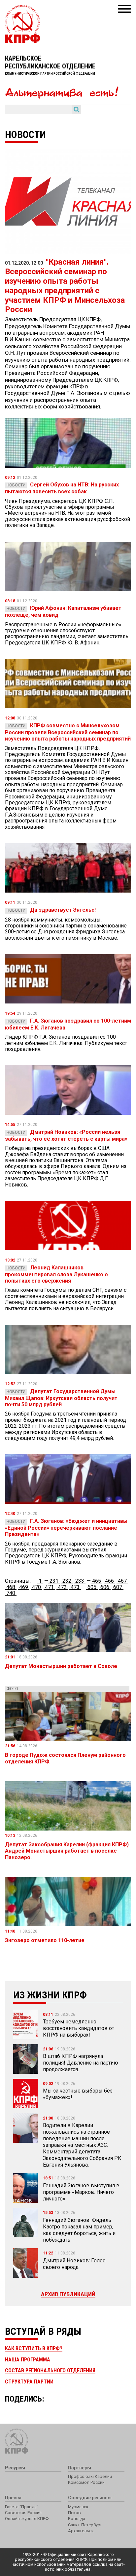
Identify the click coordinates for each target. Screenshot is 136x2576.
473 (75, 1587)
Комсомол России (86, 2482)
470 (36, 1587)
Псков (74, 2513)
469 (24, 1587)
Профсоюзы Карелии (90, 2476)
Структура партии (29, 2382)
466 (109, 1581)
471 (49, 1587)
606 (105, 1587)
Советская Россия (23, 2513)
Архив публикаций (68, 2294)
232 (67, 1581)
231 (54, 1581)
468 (11, 1587)
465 (97, 1581)
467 (122, 1581)
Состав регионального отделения (50, 2370)
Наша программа (28, 2360)
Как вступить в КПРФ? (34, 2348)
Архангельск (81, 2531)
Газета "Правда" (22, 2507)
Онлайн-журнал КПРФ (27, 2519)
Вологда (77, 2519)
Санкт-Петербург (85, 2525)
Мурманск (78, 2507)
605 (92, 1587)
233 (80, 1581)
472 (62, 1587)
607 (118, 1587)
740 (11, 1593)
